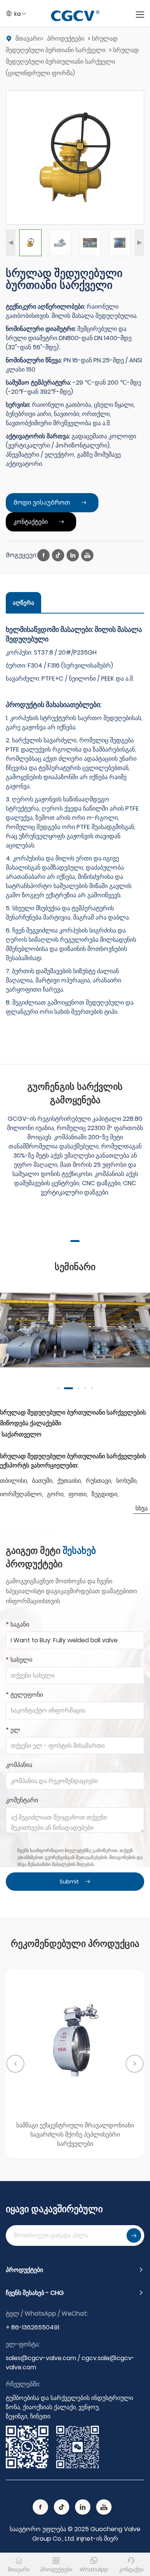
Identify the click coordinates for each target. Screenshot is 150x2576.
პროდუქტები (66, 39)
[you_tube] (87, 555)
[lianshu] (43, 555)
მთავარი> (30, 39)
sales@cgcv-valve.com (41, 2358)
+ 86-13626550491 (32, 2327)
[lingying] (73, 555)
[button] (11, 243)
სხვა (142, 1508)
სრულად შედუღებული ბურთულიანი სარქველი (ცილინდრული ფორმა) (72, 62)
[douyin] (58, 555)
